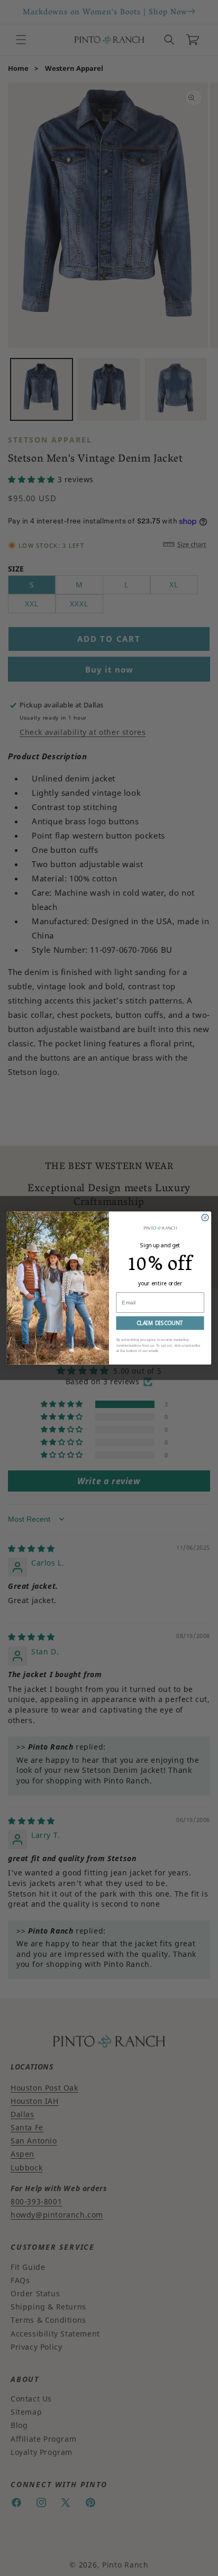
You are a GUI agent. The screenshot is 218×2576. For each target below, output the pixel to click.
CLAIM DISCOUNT (160, 1323)
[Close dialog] (205, 1217)
